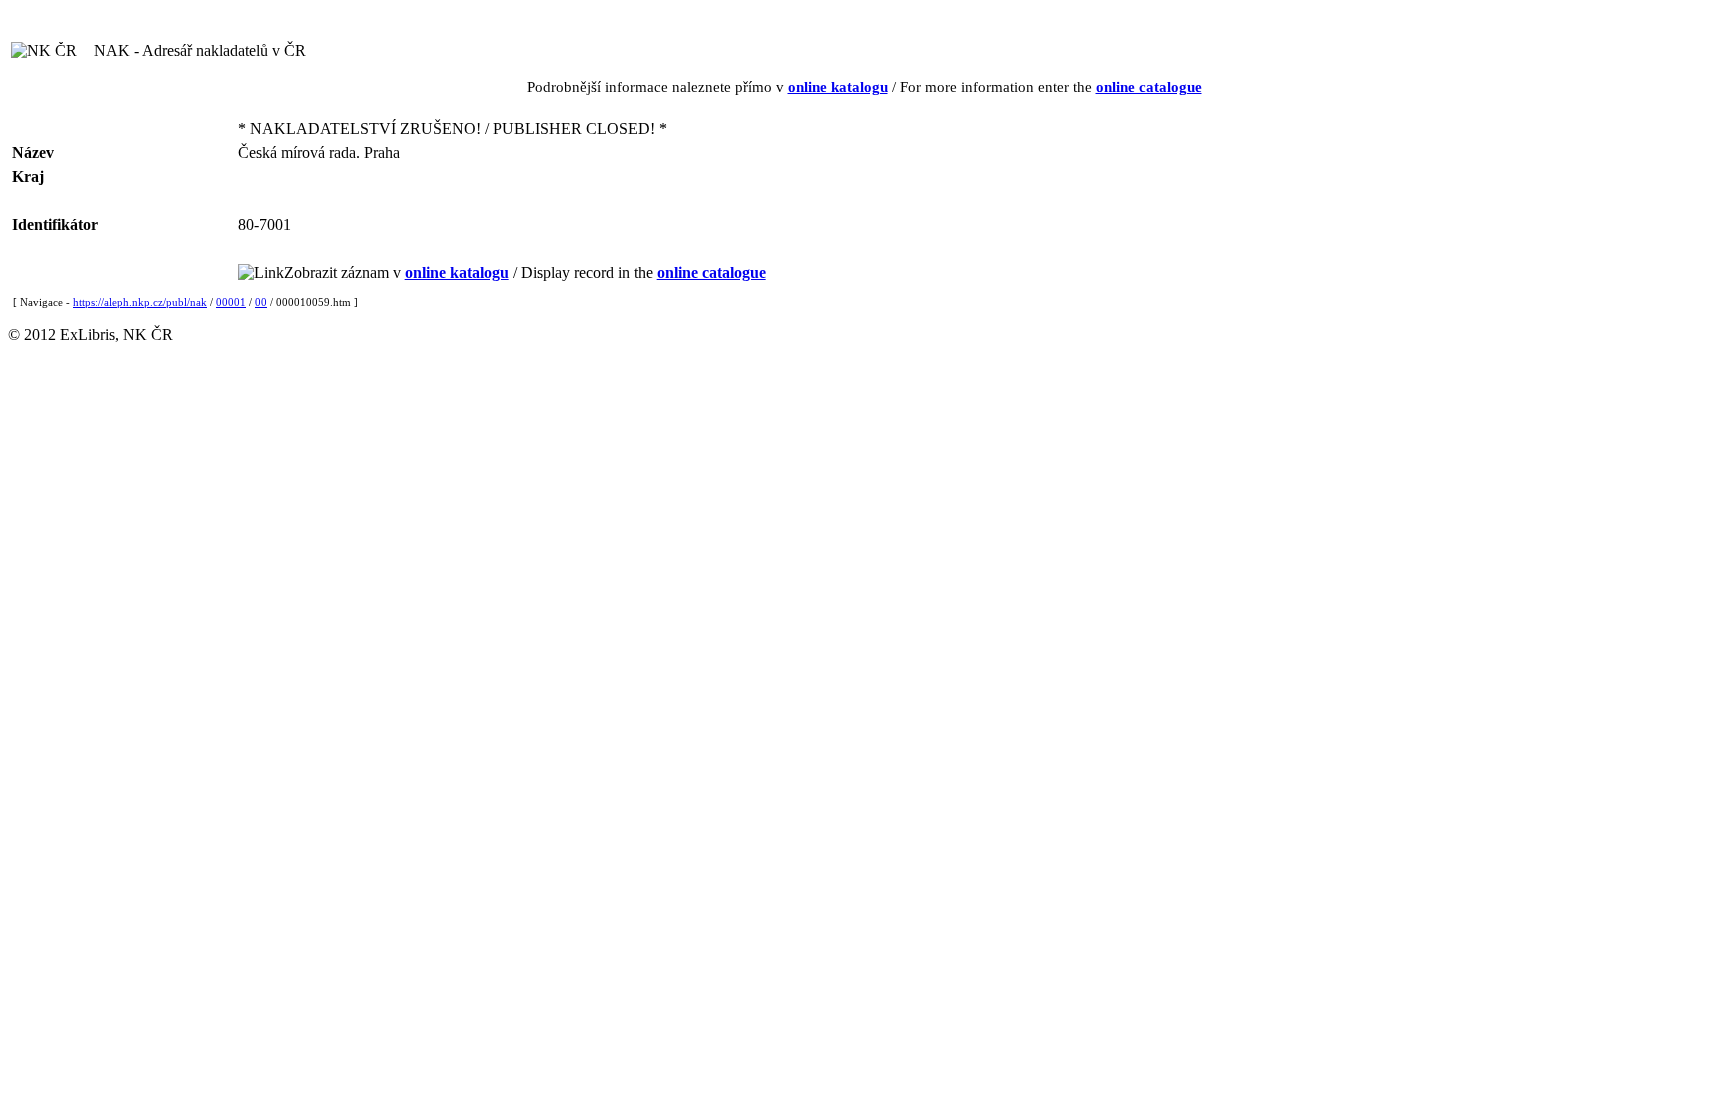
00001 (231, 302)
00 (261, 302)
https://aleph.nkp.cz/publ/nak (140, 302)
